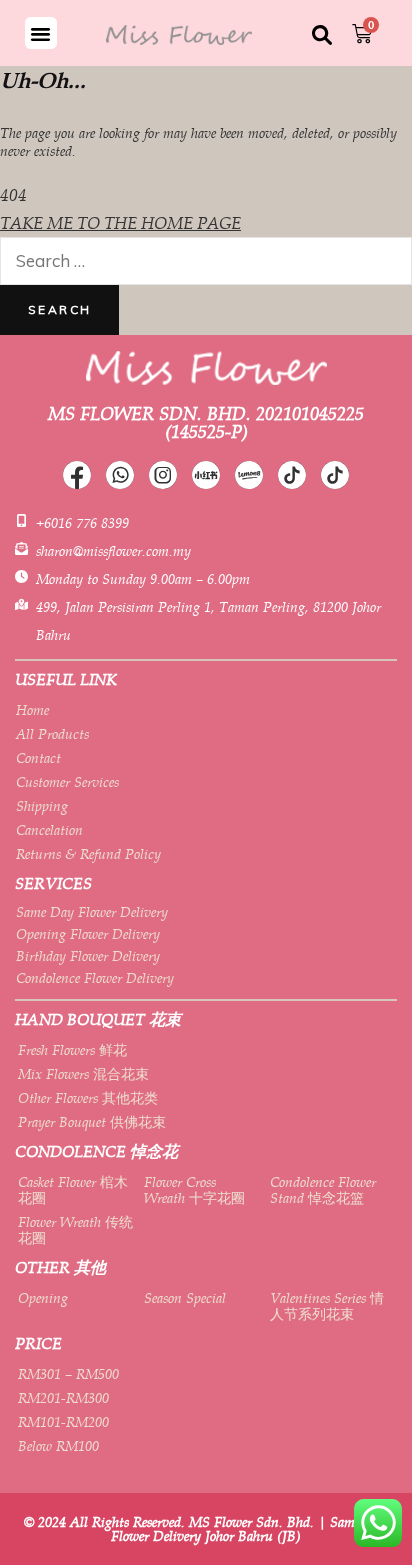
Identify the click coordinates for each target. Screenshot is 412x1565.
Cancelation (49, 830)
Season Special (185, 1298)
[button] (41, 33)
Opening (43, 1298)
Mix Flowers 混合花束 (83, 1074)
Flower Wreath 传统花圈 (75, 1230)
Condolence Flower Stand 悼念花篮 (323, 1190)
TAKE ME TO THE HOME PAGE (120, 223)
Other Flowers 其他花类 (88, 1098)
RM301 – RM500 (68, 1374)
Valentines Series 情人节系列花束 (327, 1306)
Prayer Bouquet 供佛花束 (92, 1122)
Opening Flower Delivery (88, 934)
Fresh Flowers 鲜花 (72, 1050)
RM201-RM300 (63, 1398)
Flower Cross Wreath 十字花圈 (194, 1190)
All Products (52, 734)
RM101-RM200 (63, 1422)
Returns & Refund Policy (88, 854)
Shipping (42, 806)
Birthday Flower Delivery (88, 956)
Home (32, 710)
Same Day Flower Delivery (92, 912)
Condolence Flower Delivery (95, 978)
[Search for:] (206, 261)
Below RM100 (58, 1446)
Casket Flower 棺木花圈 (73, 1190)
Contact (38, 758)
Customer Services (67, 782)
